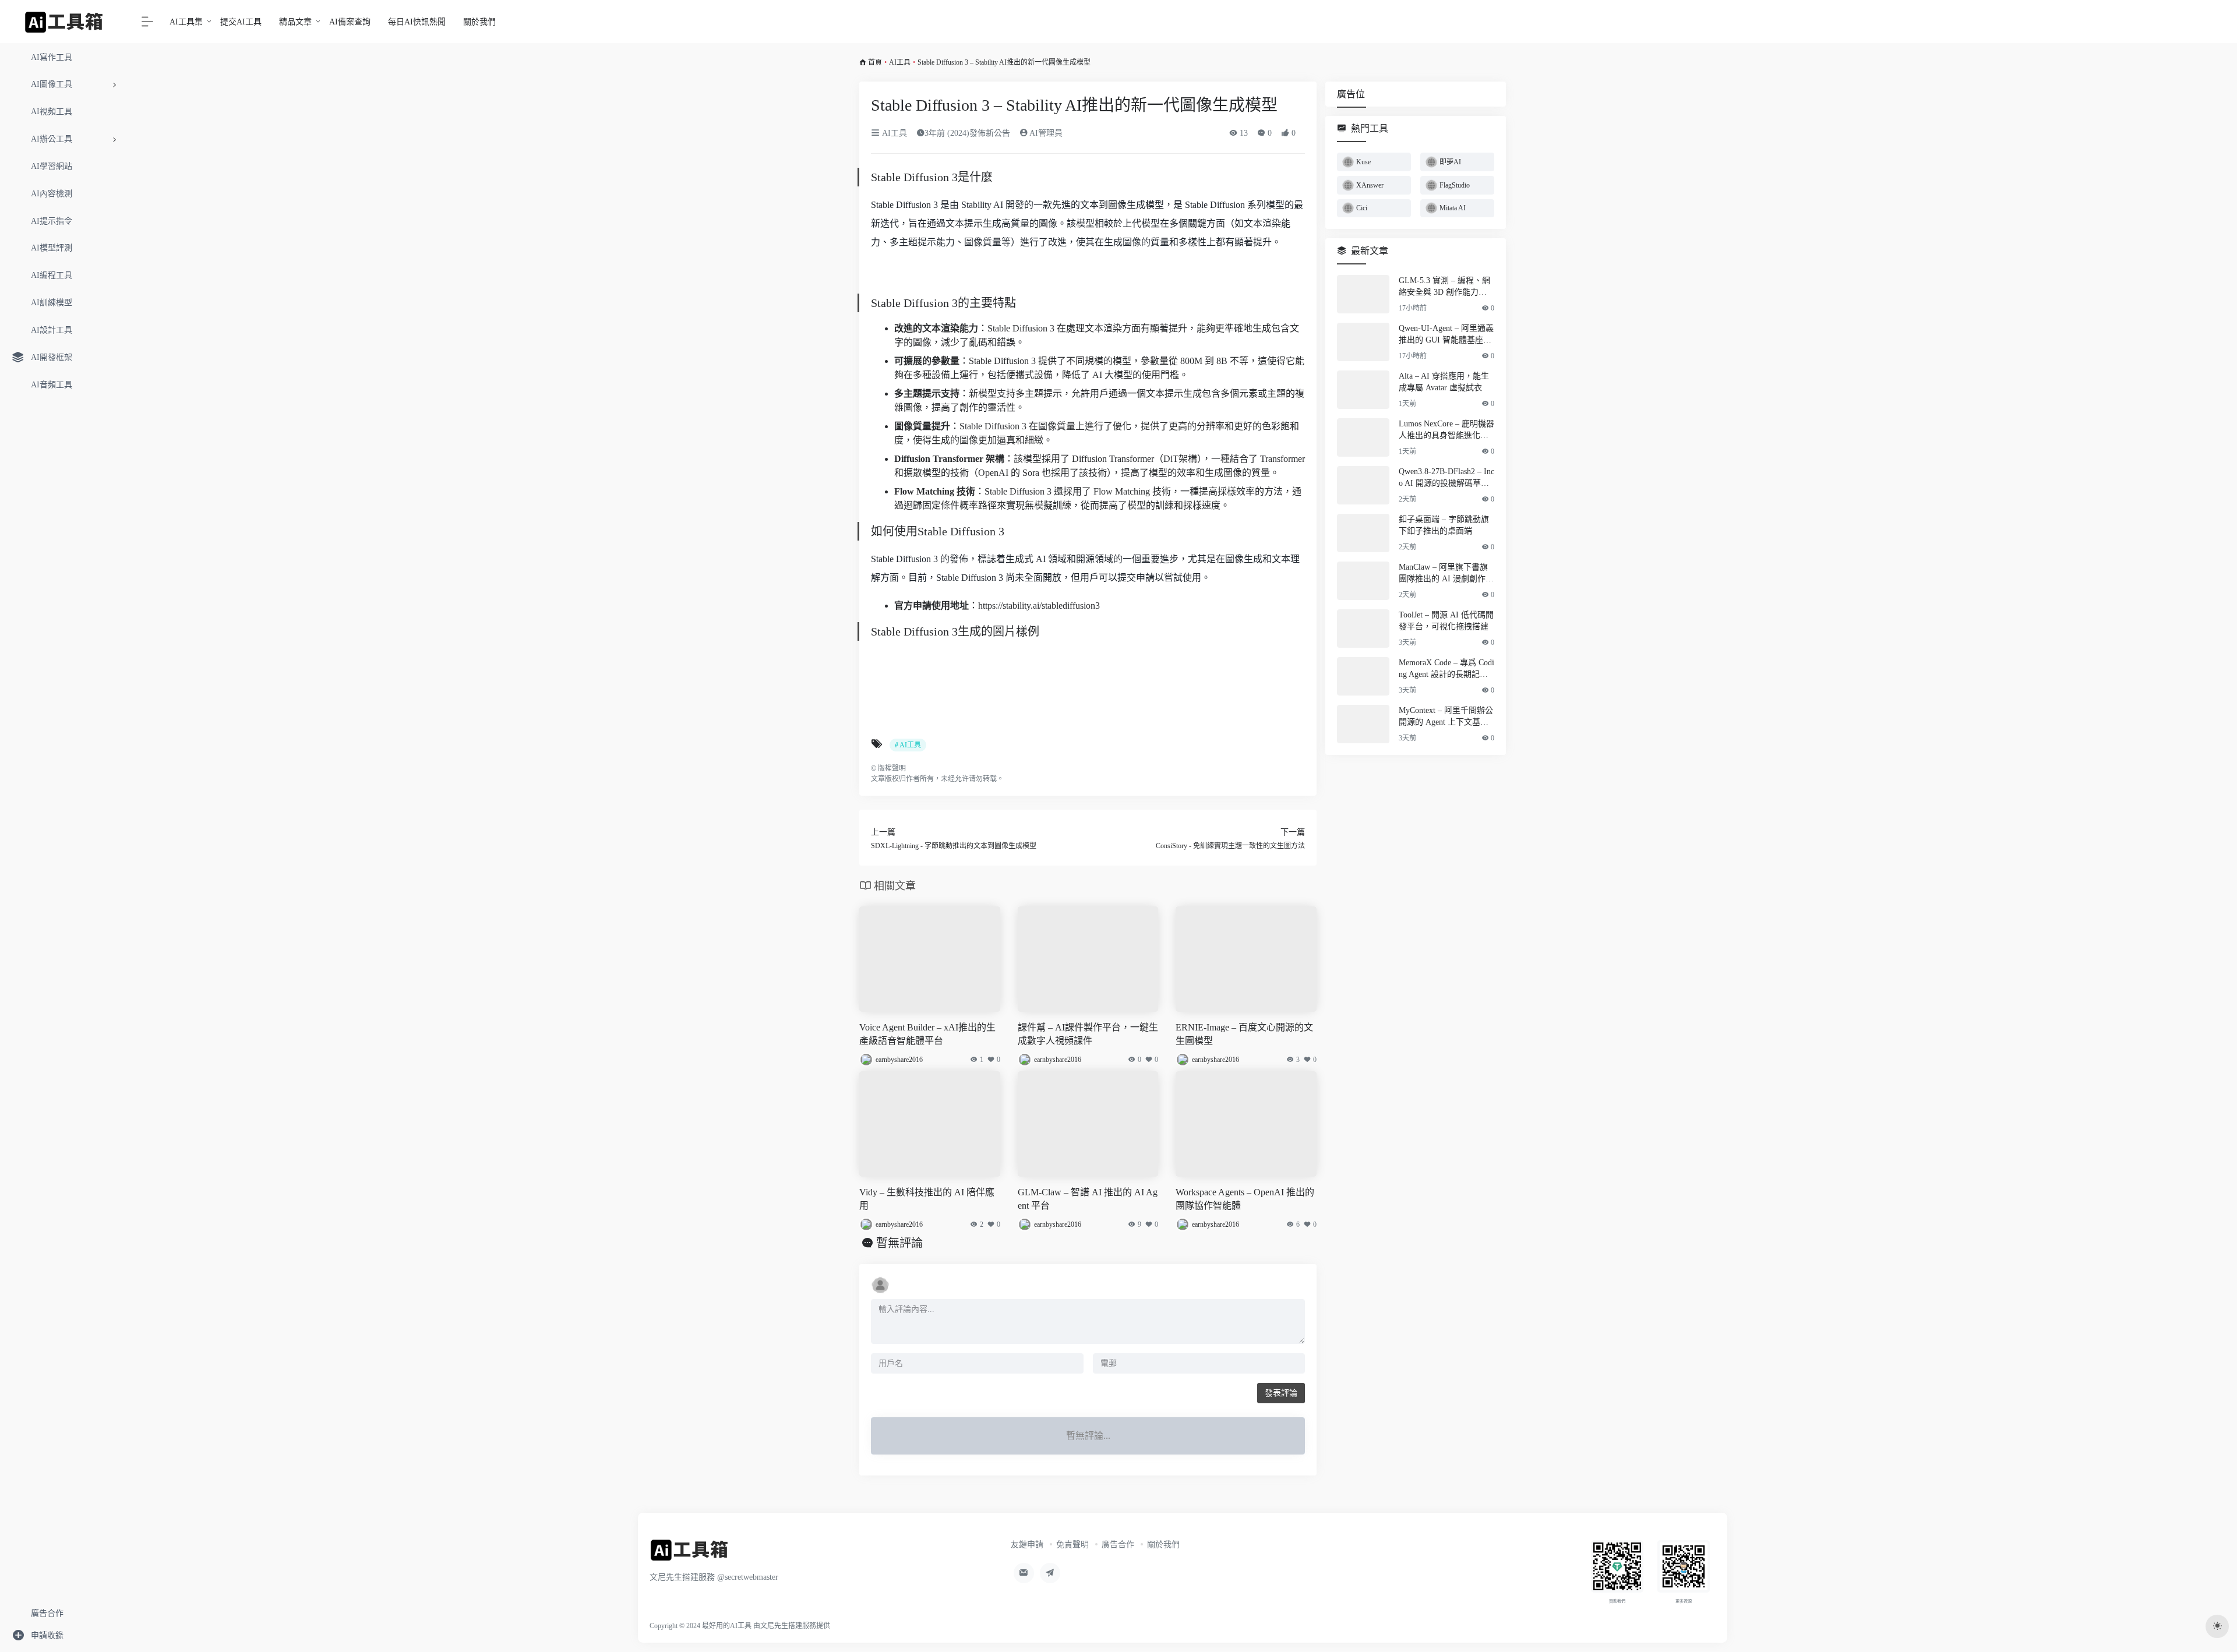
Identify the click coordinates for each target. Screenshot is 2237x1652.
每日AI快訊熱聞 (417, 22)
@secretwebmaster (748, 1577)
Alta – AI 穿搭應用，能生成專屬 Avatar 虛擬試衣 (1444, 382)
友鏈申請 (1027, 1545)
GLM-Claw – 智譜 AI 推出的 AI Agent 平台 (1088, 1199)
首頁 (875, 62)
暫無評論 (899, 1243)
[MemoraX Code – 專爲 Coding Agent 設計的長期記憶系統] (1363, 676)
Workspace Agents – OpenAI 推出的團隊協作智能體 (1245, 1199)
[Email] (1024, 1573)
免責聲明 (1072, 1545)
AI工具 (900, 62)
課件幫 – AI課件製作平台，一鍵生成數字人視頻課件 (1088, 1034)
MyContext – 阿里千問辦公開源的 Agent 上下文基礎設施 (1446, 717)
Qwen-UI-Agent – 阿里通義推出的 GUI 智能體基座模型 (1446, 335)
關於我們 (479, 22)
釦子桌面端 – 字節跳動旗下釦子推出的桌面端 (1444, 525)
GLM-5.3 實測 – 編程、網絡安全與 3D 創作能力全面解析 (1444, 287)
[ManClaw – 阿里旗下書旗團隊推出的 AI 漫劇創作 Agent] (1363, 581)
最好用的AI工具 (727, 1626)
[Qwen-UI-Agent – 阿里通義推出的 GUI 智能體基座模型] (1363, 342)
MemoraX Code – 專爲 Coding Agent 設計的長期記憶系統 (1446, 669)
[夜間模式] (2217, 1626)
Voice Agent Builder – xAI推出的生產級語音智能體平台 (927, 1034)
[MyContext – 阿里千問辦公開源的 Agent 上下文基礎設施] (1363, 724)
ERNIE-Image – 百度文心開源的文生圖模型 (1244, 1034)
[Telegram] (1050, 1573)
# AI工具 (908, 745)
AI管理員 (1045, 133)
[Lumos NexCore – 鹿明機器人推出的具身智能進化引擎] (1363, 437)
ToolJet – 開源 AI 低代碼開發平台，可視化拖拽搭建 (1446, 621)
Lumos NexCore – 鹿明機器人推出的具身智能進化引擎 (1446, 430)
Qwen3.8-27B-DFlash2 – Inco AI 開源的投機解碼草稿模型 (1446, 478)
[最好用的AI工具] (689, 1554)
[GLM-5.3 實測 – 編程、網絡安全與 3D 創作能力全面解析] (1363, 294)
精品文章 (295, 22)
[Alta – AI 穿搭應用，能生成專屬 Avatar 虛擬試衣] (1363, 390)
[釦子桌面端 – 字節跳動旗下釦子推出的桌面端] (1363, 533)
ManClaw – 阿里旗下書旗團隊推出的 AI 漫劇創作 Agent (1446, 574)
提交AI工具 (241, 22)
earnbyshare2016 (899, 1060)
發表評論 (1281, 1393)
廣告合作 (1118, 1545)
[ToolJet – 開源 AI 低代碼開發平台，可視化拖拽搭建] (1363, 629)
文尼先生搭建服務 (788, 1626)
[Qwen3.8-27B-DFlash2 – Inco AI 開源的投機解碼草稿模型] (1363, 485)
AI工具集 (186, 22)
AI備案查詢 (350, 22)
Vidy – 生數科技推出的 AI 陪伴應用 (927, 1199)
